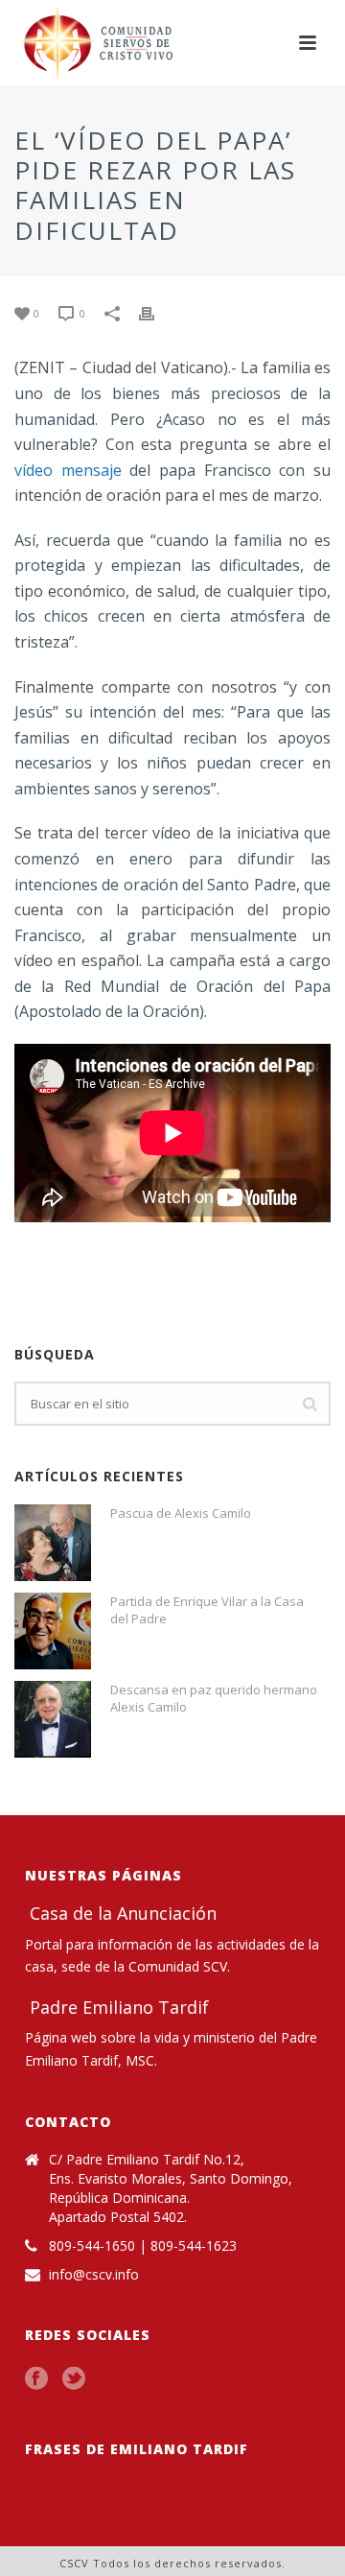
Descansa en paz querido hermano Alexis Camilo (214, 1698)
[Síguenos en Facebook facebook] (36, 2379)
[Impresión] (156, 312)
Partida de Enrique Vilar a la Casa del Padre (207, 1610)
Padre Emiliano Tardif (117, 2007)
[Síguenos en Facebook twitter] (74, 2379)
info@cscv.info (94, 2275)
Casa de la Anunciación (121, 1913)
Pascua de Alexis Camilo (181, 1513)
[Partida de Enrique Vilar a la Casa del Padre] (53, 1631)
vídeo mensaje (68, 470)
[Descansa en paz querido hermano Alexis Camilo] (53, 1719)
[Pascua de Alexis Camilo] (53, 1543)
